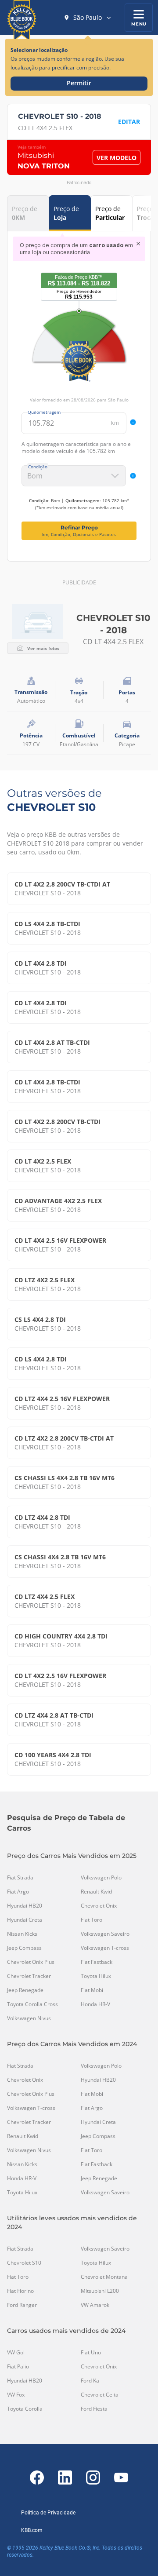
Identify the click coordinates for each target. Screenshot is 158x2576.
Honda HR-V (95, 2004)
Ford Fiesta (94, 2409)
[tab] (28, 213)
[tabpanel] (79, 388)
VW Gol (16, 2353)
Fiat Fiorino (20, 2291)
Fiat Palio (18, 2367)
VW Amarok (95, 2305)
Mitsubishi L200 (100, 2291)
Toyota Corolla (25, 2409)
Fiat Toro (92, 1920)
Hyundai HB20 (25, 1906)
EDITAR (129, 122)
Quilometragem (44, 412)
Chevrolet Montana (104, 2277)
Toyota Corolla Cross (32, 2004)
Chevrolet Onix (99, 1906)
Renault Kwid (96, 1892)
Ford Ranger (22, 2305)
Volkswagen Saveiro (105, 1934)
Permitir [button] (79, 83)
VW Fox (16, 2395)
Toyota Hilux (96, 1976)
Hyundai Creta (25, 1920)
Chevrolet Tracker (29, 1976)
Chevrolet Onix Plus (31, 1962)
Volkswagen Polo (101, 1878)
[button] (88, 18)
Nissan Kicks (22, 1934)
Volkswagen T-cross (105, 1948)
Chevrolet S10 (24, 2263)
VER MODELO (117, 158)
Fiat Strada (20, 1878)
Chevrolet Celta (100, 2395)
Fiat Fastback (97, 1962)
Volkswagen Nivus (29, 2018)
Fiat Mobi (92, 1990)
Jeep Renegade (25, 1990)
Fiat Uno (91, 2353)
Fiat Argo (18, 1892)
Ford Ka (90, 2381)
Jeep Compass (24, 1948)
